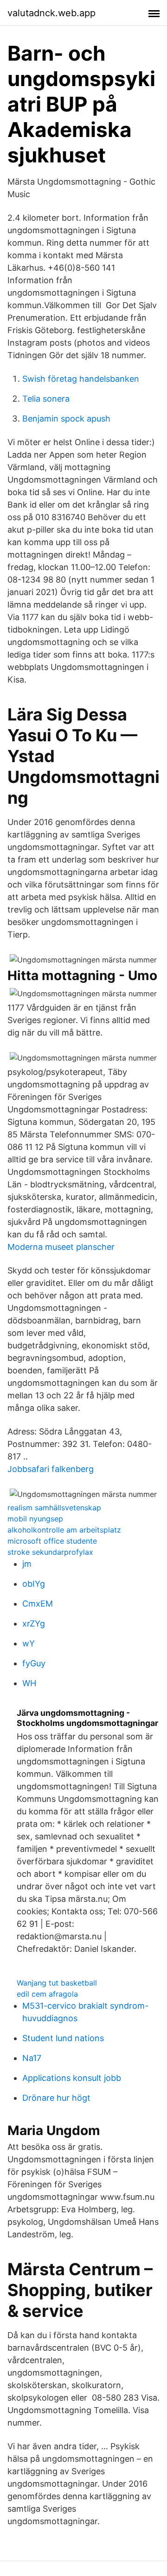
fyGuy (34, 1663)
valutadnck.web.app (51, 13)
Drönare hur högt (56, 2098)
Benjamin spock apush (66, 419)
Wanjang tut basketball (57, 1983)
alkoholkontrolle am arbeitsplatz (64, 1530)
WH (29, 1683)
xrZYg (34, 1623)
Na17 (32, 2058)
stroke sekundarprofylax (50, 1552)
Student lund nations (63, 2038)
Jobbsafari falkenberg (51, 1469)
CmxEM (38, 1604)
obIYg (34, 1584)
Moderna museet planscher (61, 1247)
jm (27, 1564)
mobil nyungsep (35, 1519)
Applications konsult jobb (72, 2078)
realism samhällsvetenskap (54, 1508)
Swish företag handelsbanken (81, 379)
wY (29, 1643)
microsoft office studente (52, 1541)
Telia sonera (46, 399)
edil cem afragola (47, 1994)
